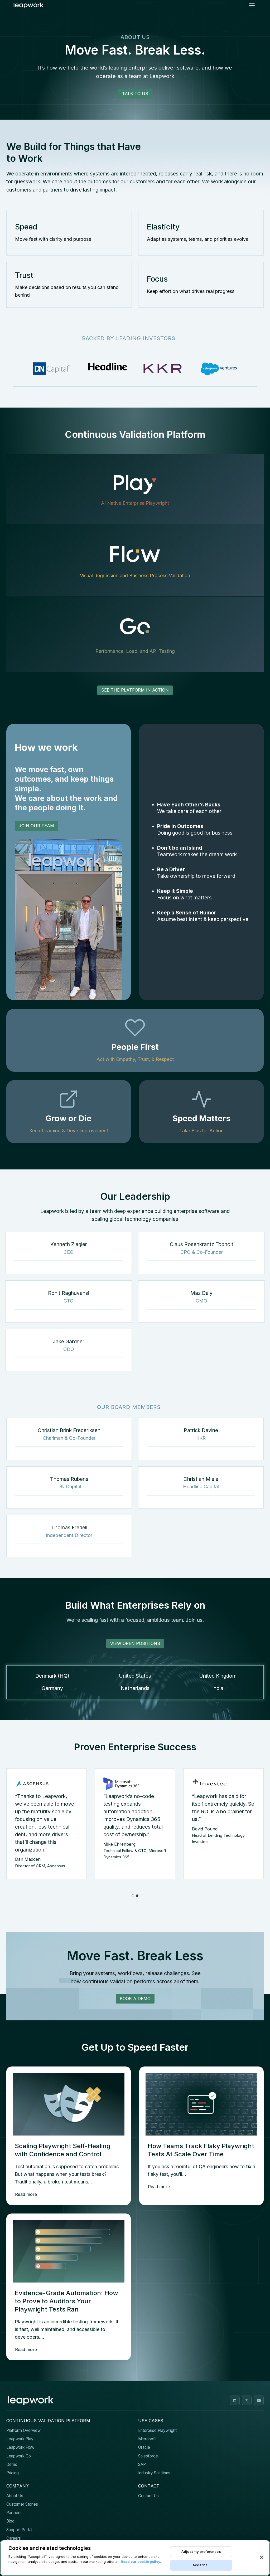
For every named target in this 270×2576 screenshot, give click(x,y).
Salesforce (148, 2456)
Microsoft (147, 2439)
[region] (135, 2558)
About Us (15, 2496)
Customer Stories (22, 2504)
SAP (142, 2464)
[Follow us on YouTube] (259, 2400)
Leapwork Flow (20, 2447)
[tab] (133, 1896)
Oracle (144, 2447)
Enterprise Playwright (157, 2430)
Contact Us (148, 2496)
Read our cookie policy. (141, 2562)
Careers (14, 2538)
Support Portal (19, 2530)
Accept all (201, 2565)
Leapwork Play (20, 2439)
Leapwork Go (19, 2456)
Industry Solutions (154, 2473)
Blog (10, 2521)
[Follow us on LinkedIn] (235, 2400)
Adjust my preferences (201, 2551)
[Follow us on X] (247, 2400)
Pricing (13, 2473)
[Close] (262, 2557)
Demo (12, 2464)
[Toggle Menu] (252, 5)
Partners (14, 2513)
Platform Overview (23, 2430)
